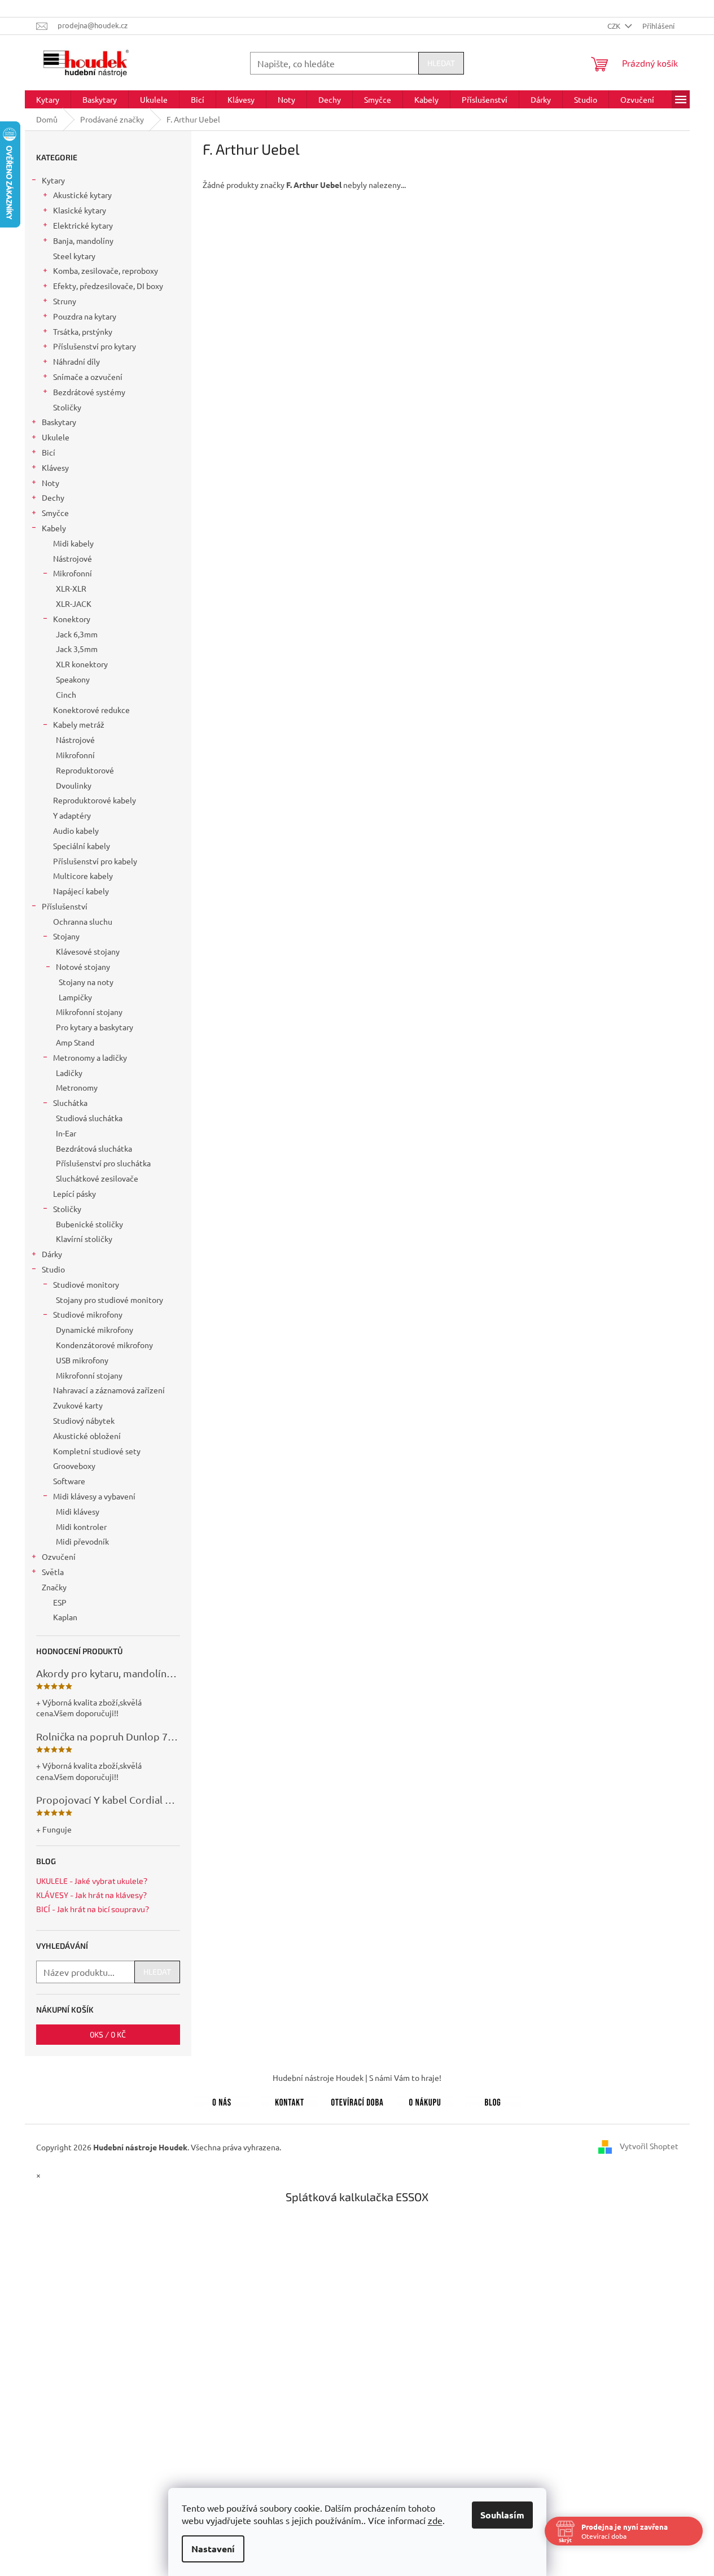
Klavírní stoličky (84, 1239)
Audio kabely (76, 830)
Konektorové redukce (91, 710)
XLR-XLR (71, 588)
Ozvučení (59, 1556)
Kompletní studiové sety (97, 1451)
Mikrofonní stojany (89, 1012)
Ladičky (69, 1073)
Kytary (53, 180)
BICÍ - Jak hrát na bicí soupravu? (93, 1909)
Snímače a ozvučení (88, 377)
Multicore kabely (83, 876)
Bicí (49, 452)
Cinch (66, 694)
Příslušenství (65, 906)
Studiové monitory (86, 1284)
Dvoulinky (74, 785)
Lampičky (75, 997)
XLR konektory (82, 664)
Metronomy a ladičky (90, 1057)
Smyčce (55, 513)
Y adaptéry (72, 815)
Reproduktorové (85, 770)
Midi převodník (82, 1541)
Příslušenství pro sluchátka (103, 1163)
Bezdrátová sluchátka (94, 1148)
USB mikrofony (82, 1360)
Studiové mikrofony (88, 1314)
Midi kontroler (81, 1527)
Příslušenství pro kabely (95, 861)
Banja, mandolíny (83, 240)
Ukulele (56, 437)
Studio (53, 1269)
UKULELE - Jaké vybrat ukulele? (92, 1881)
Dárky (52, 1254)
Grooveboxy (74, 1466)
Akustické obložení (87, 1436)
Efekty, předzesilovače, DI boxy (108, 286)
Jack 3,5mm (77, 649)
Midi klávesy (78, 1511)
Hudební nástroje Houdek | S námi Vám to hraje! (357, 2078)
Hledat (441, 63)
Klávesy (55, 467)
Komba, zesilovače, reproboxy (106, 270)
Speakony (73, 679)
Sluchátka (70, 1103)
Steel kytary (74, 256)
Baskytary (59, 422)
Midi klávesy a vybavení (94, 1496)
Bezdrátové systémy (89, 392)
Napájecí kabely (81, 891)
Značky (54, 1587)
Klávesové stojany (88, 951)
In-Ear (66, 1133)
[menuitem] (48, 99)
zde (435, 2520)
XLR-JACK (74, 603)
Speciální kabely (82, 846)
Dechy (53, 497)
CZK (615, 26)
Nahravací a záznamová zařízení (109, 1390)
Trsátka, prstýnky (83, 331)
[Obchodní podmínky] (425, 2100)
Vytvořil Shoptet (649, 2146)
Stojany (66, 936)
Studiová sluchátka (89, 1118)
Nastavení (213, 2549)
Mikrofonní (73, 573)
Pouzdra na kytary (85, 316)
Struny (65, 301)
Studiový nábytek (84, 1420)
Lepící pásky (75, 1193)
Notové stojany (83, 966)
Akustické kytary (82, 195)
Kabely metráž (79, 724)
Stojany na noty (86, 982)
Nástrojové (73, 558)
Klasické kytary (80, 210)
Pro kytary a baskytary (95, 1027)
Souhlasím (502, 2515)
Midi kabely (73, 543)
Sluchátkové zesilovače (97, 1178)
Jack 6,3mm (77, 634)
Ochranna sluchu (83, 921)
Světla (53, 1572)
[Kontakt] (290, 2100)
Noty (51, 483)
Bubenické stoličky (89, 1224)
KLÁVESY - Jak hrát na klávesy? (91, 1895)
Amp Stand (75, 1042)
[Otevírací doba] (357, 2100)
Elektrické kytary (83, 225)
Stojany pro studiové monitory (109, 1300)
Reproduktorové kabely (95, 800)
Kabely (54, 528)
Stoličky (67, 407)
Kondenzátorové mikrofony (104, 1345)
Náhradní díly (76, 361)
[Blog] (493, 2100)
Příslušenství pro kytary (95, 346)
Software (69, 1481)
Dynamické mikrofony (95, 1329)
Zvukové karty (78, 1405)
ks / (108, 2034)
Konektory (72, 619)
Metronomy (77, 1087)
